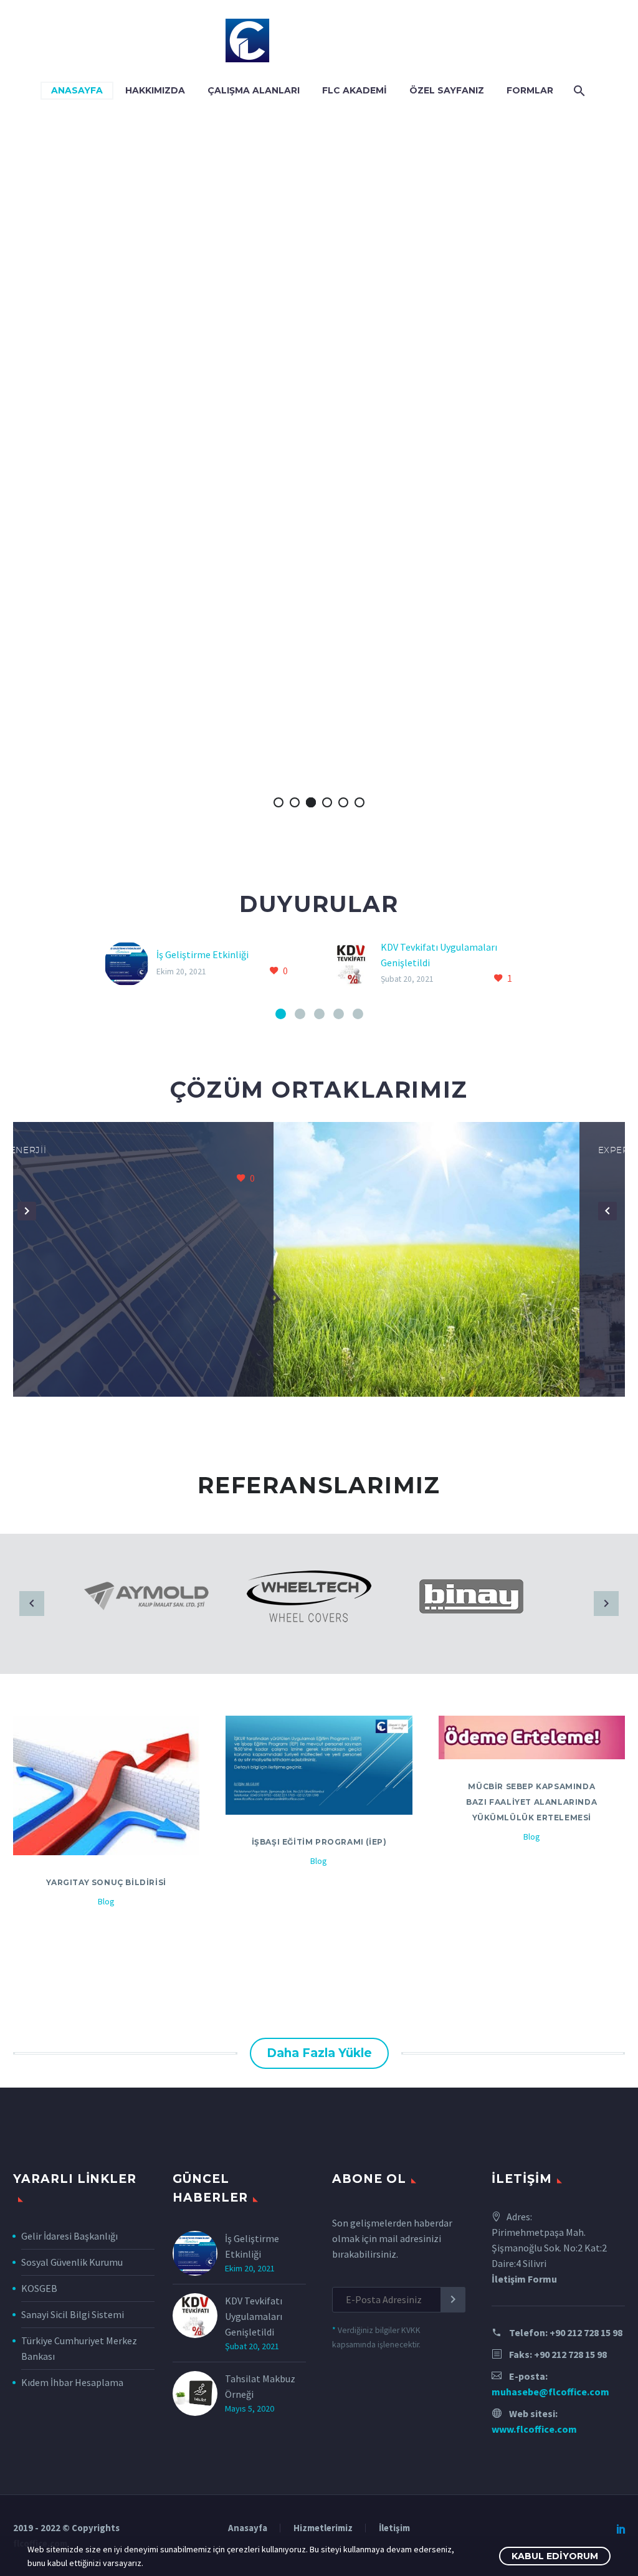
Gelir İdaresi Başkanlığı (69, 2236)
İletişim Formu (524, 2279)
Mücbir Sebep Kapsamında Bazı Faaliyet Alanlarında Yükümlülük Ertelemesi (531, 1802)
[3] (319, 1014)
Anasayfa (77, 90)
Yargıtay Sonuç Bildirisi (106, 1882)
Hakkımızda (155, 90)
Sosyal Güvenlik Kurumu (72, 2262)
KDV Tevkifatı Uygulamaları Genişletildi (254, 2316)
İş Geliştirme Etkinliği (202, 954)
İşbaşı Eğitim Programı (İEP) (319, 1842)
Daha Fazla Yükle (319, 2053)
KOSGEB (39, 2288)
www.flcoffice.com (534, 2429)
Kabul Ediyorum (555, 2556)
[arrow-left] (32, 1604)
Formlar (530, 90)
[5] (358, 1014)
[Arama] (578, 91)
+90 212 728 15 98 (586, 2332)
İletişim (394, 2528)
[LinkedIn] (621, 2529)
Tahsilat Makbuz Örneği (260, 2386)
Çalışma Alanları (254, 90)
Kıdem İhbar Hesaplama (72, 2382)
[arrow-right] (606, 1604)
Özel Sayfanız (447, 90)
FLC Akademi (355, 90)
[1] (281, 1014)
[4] (339, 1014)
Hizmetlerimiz (323, 2528)
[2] (300, 1014)
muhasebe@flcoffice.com (550, 2392)
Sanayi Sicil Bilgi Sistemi (73, 2314)
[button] (41, 1211)
